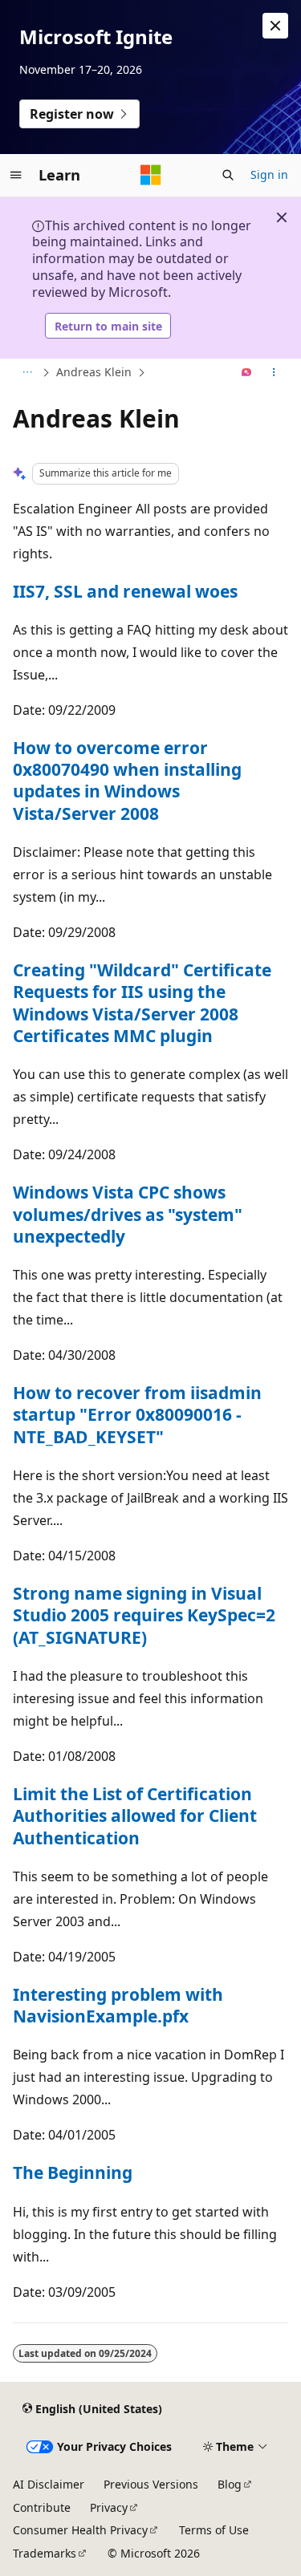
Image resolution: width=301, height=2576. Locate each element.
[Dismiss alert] (275, 26)
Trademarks (45, 2553)
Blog (230, 2484)
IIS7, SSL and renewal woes (125, 591)
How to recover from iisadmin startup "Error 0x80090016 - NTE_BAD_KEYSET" (137, 1415)
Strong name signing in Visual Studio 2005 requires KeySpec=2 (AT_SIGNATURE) (144, 1615)
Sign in (269, 174)
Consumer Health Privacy (80, 2530)
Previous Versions (151, 2484)
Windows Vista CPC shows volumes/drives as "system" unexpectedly (128, 1214)
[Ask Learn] (247, 373)
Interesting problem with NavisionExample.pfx (118, 2005)
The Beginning (73, 2172)
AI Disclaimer (49, 2484)
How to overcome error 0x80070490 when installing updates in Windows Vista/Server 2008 (127, 781)
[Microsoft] (151, 175)
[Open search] (228, 175)
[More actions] (274, 373)
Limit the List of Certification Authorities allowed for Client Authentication (135, 1816)
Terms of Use (214, 2530)
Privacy (109, 2507)
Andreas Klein (94, 372)
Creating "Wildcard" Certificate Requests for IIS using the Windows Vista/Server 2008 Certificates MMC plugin (142, 1003)
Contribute (42, 2507)
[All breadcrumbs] (27, 373)
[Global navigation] (16, 175)
